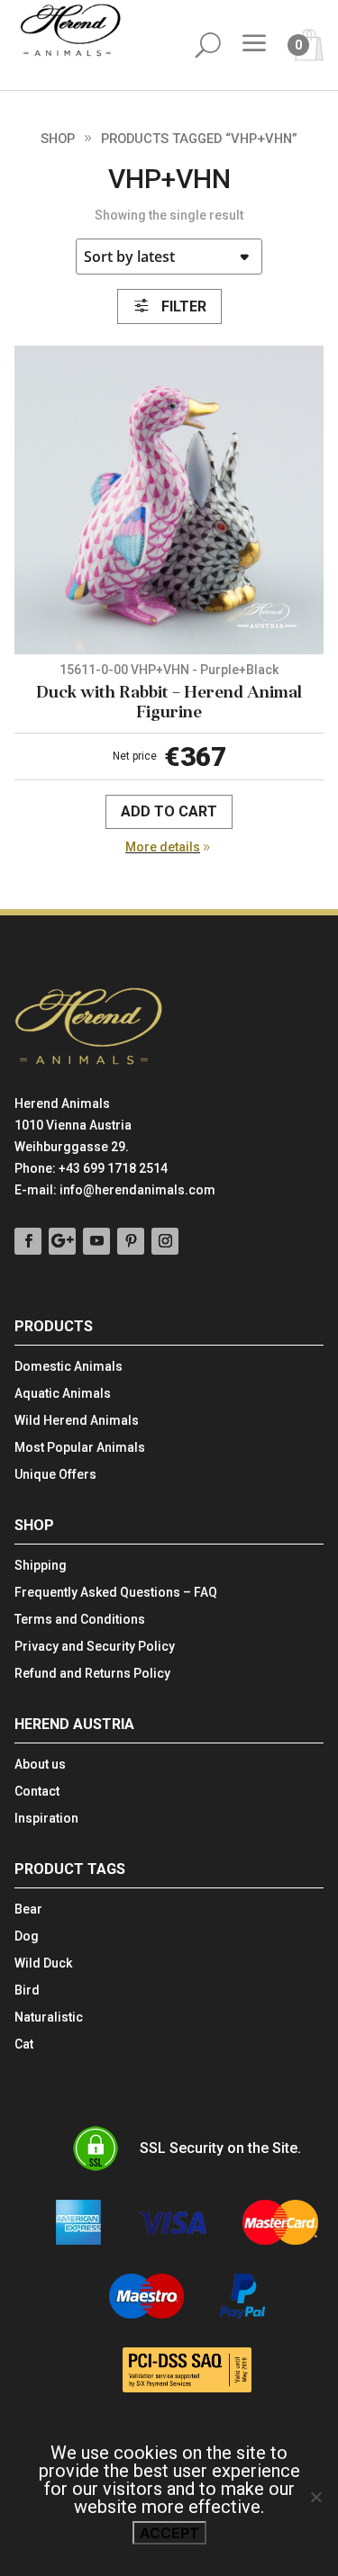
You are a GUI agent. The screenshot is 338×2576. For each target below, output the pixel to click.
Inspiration (46, 1819)
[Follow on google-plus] (62, 1241)
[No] (315, 2497)
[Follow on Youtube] (96, 1241)
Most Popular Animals (80, 1448)
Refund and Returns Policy (92, 1674)
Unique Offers (55, 1475)
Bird (27, 1991)
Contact (37, 1792)
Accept (169, 2533)
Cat (24, 2045)
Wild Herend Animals (77, 1421)
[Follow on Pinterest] (131, 1241)
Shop (58, 139)
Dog (27, 1937)
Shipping (41, 1566)
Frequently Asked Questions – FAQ (116, 1593)
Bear (28, 1909)
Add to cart (169, 811)
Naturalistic (49, 2018)
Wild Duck (43, 1964)
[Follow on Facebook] (28, 1241)
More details (163, 847)
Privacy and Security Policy (95, 1647)
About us (40, 1765)
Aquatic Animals (63, 1394)
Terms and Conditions (80, 1620)
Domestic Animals (69, 1367)
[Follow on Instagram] (165, 1241)
